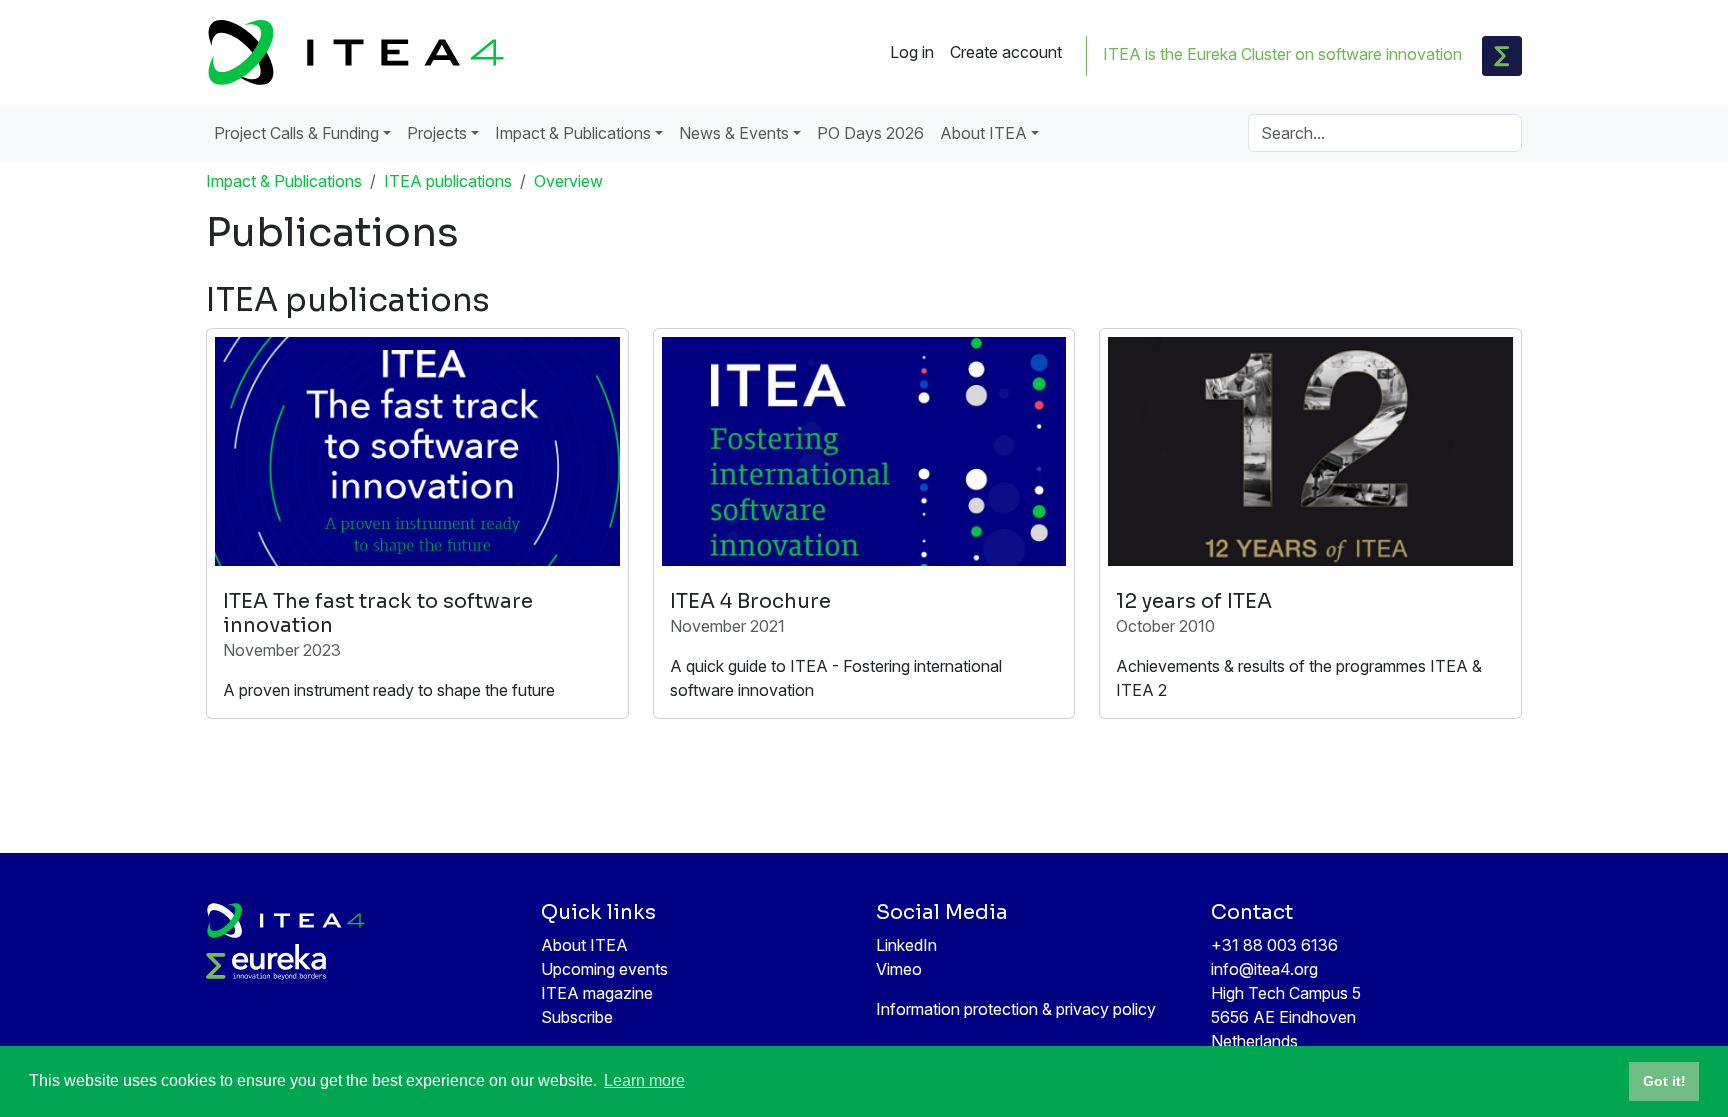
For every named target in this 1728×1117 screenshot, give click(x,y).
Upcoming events (604, 969)
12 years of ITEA (1194, 601)
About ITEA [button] (983, 133)
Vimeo (899, 969)
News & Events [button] (734, 133)
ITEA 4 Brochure (750, 601)
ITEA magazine (597, 993)
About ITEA (584, 945)
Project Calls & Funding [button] (296, 133)
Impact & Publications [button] (573, 133)
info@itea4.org (1264, 969)
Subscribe (577, 1017)
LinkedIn (906, 945)
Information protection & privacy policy (1016, 1009)
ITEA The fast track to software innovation (378, 613)
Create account (1006, 52)
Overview (568, 181)
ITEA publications (448, 181)
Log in (912, 52)
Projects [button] (437, 133)
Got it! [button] (1664, 1081)
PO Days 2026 (870, 133)
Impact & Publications (284, 181)
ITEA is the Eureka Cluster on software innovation (1282, 54)
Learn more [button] (644, 1080)
